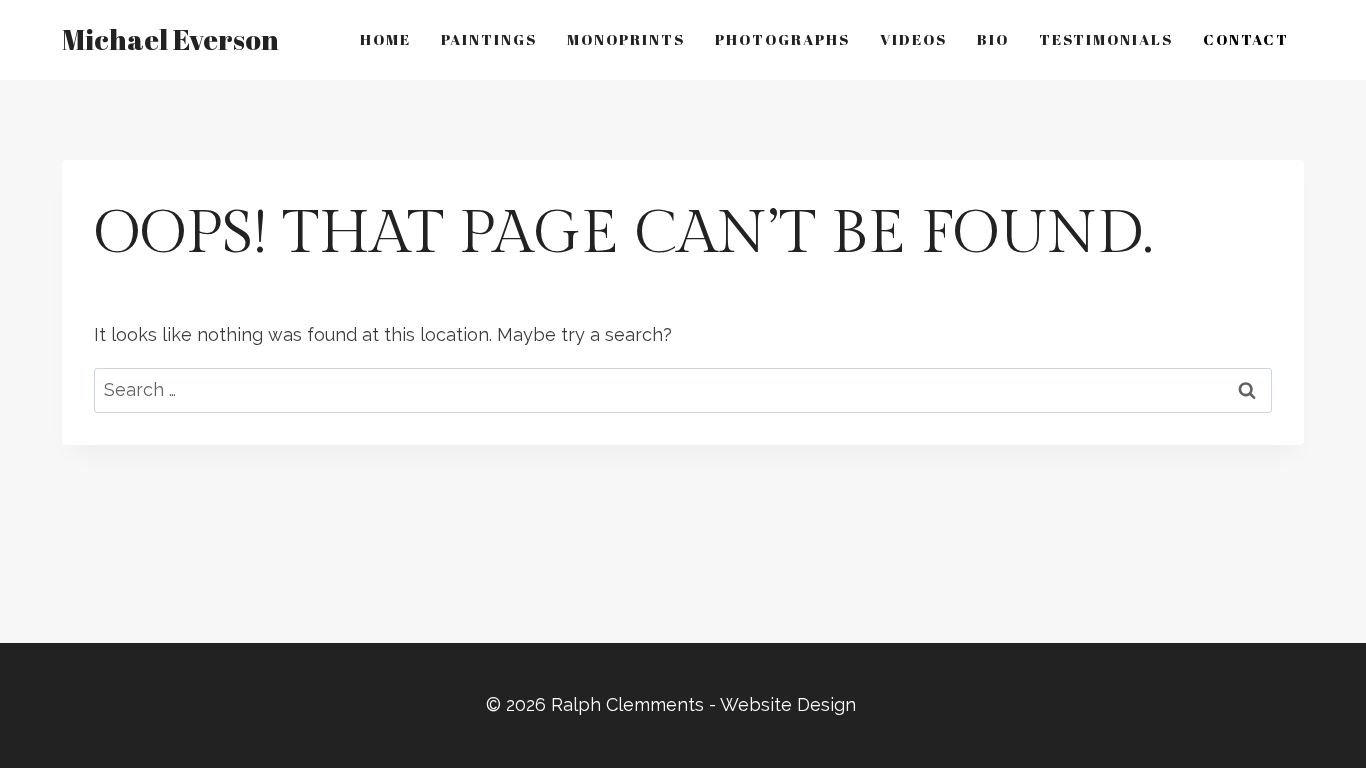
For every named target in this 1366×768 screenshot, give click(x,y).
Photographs (782, 39)
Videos (913, 39)
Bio (993, 39)
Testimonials (1106, 39)
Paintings (489, 39)
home (385, 39)
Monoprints (626, 39)
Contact (1246, 39)
